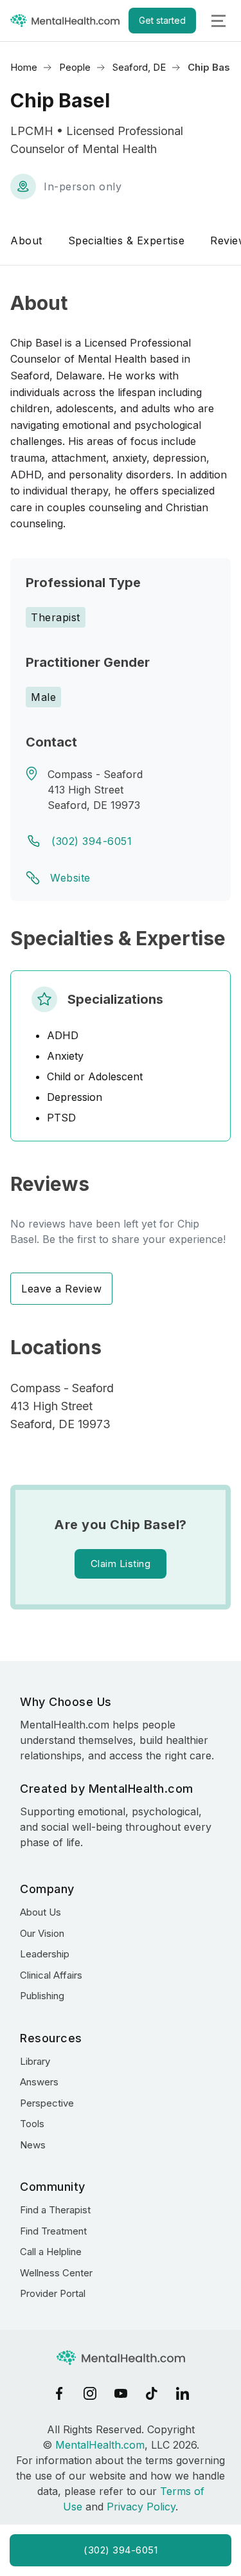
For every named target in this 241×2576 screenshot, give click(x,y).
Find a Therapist (55, 2210)
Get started (162, 20)
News (33, 2145)
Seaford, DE (139, 67)
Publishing (42, 1996)
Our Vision (42, 1933)
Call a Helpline (51, 2252)
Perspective (47, 2103)
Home (24, 67)
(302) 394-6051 (92, 841)
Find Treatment (53, 2231)
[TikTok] (152, 2393)
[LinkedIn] (183, 2393)
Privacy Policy (141, 2507)
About (26, 240)
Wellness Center (56, 2273)
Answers (39, 2082)
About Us (40, 1912)
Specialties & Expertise (127, 240)
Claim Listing (121, 1564)
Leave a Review (61, 1289)
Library (35, 2061)
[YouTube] (121, 2393)
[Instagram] (90, 2393)
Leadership (45, 1954)
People (75, 67)
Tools (32, 2124)
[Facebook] (59, 2393)
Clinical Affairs (51, 1975)
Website (70, 878)
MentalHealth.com (100, 2445)
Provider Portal (53, 2293)
